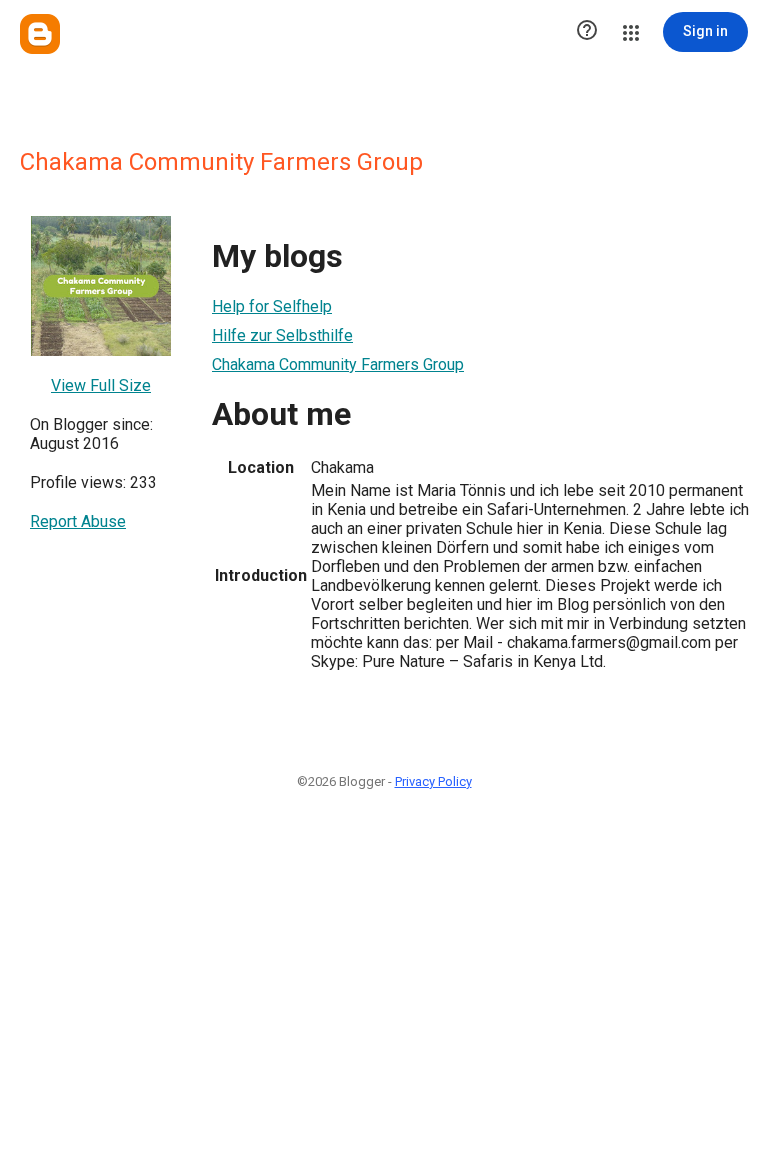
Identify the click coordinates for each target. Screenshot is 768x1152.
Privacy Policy (433, 781)
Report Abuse (78, 521)
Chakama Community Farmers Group (338, 364)
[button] (587, 32)
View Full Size (101, 385)
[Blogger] (40, 34)
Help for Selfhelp (272, 306)
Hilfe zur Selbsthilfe (282, 335)
